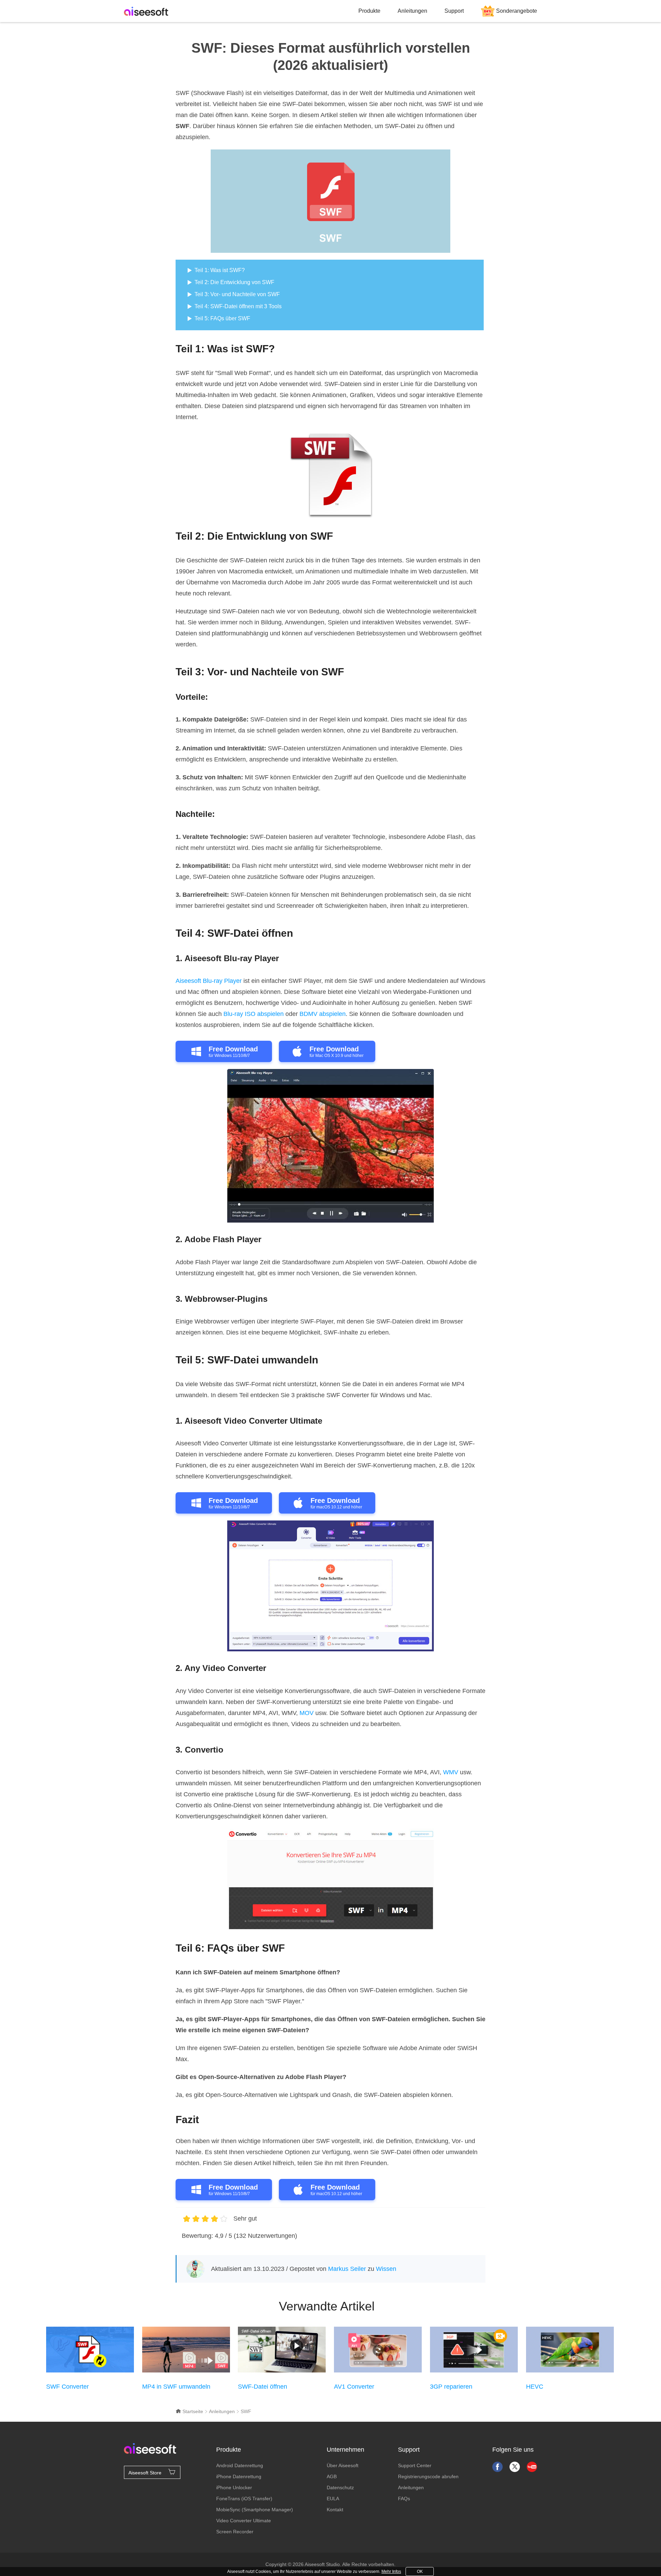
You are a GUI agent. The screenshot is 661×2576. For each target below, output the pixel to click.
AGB (332, 2476)
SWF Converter (67, 2387)
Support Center (415, 2465)
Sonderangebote (517, 11)
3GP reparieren (451, 2387)
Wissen (386, 2269)
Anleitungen (412, 11)
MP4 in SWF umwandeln (176, 2387)
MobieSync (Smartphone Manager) (255, 2510)
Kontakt (335, 2510)
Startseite (192, 2411)
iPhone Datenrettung (239, 2476)
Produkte (369, 11)
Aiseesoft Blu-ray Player (209, 981)
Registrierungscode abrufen (428, 2476)
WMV (451, 1772)
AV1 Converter (354, 2387)
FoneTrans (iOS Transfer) (244, 2499)
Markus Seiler (347, 2269)
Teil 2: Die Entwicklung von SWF (234, 282)
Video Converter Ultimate (244, 2521)
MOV (307, 1713)
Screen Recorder (235, 2532)
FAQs (404, 2499)
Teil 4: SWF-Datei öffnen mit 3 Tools (238, 306)
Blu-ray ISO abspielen (254, 1014)
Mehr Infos (391, 2572)
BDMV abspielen (323, 1014)
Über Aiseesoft (343, 2465)
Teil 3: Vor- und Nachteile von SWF (237, 294)
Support (454, 11)
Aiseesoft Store (145, 2473)
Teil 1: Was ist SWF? (220, 270)
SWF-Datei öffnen (263, 2387)
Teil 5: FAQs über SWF (222, 318)
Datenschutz (340, 2487)
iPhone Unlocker (234, 2487)
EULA (333, 2499)
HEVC (535, 2387)
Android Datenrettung (240, 2465)
